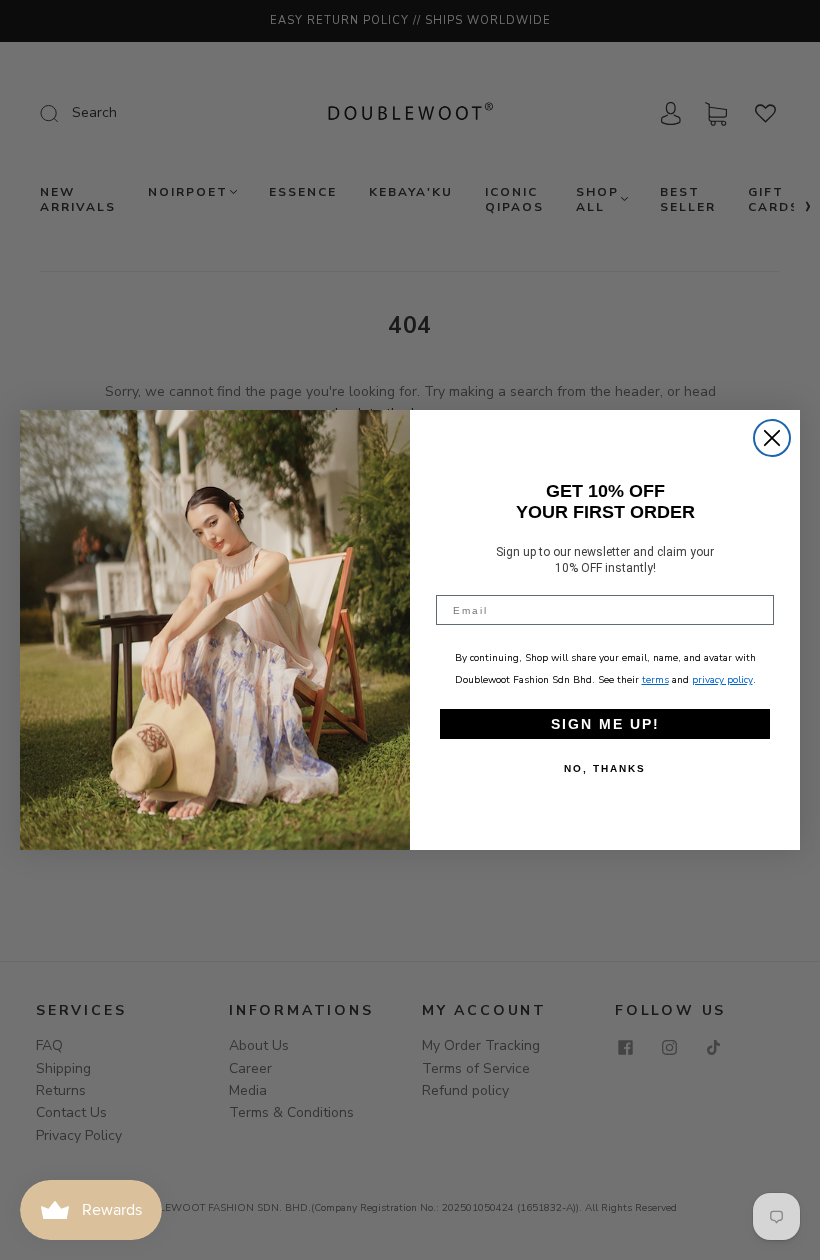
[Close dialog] (772, 438)
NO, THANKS (605, 768)
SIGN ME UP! (605, 724)
